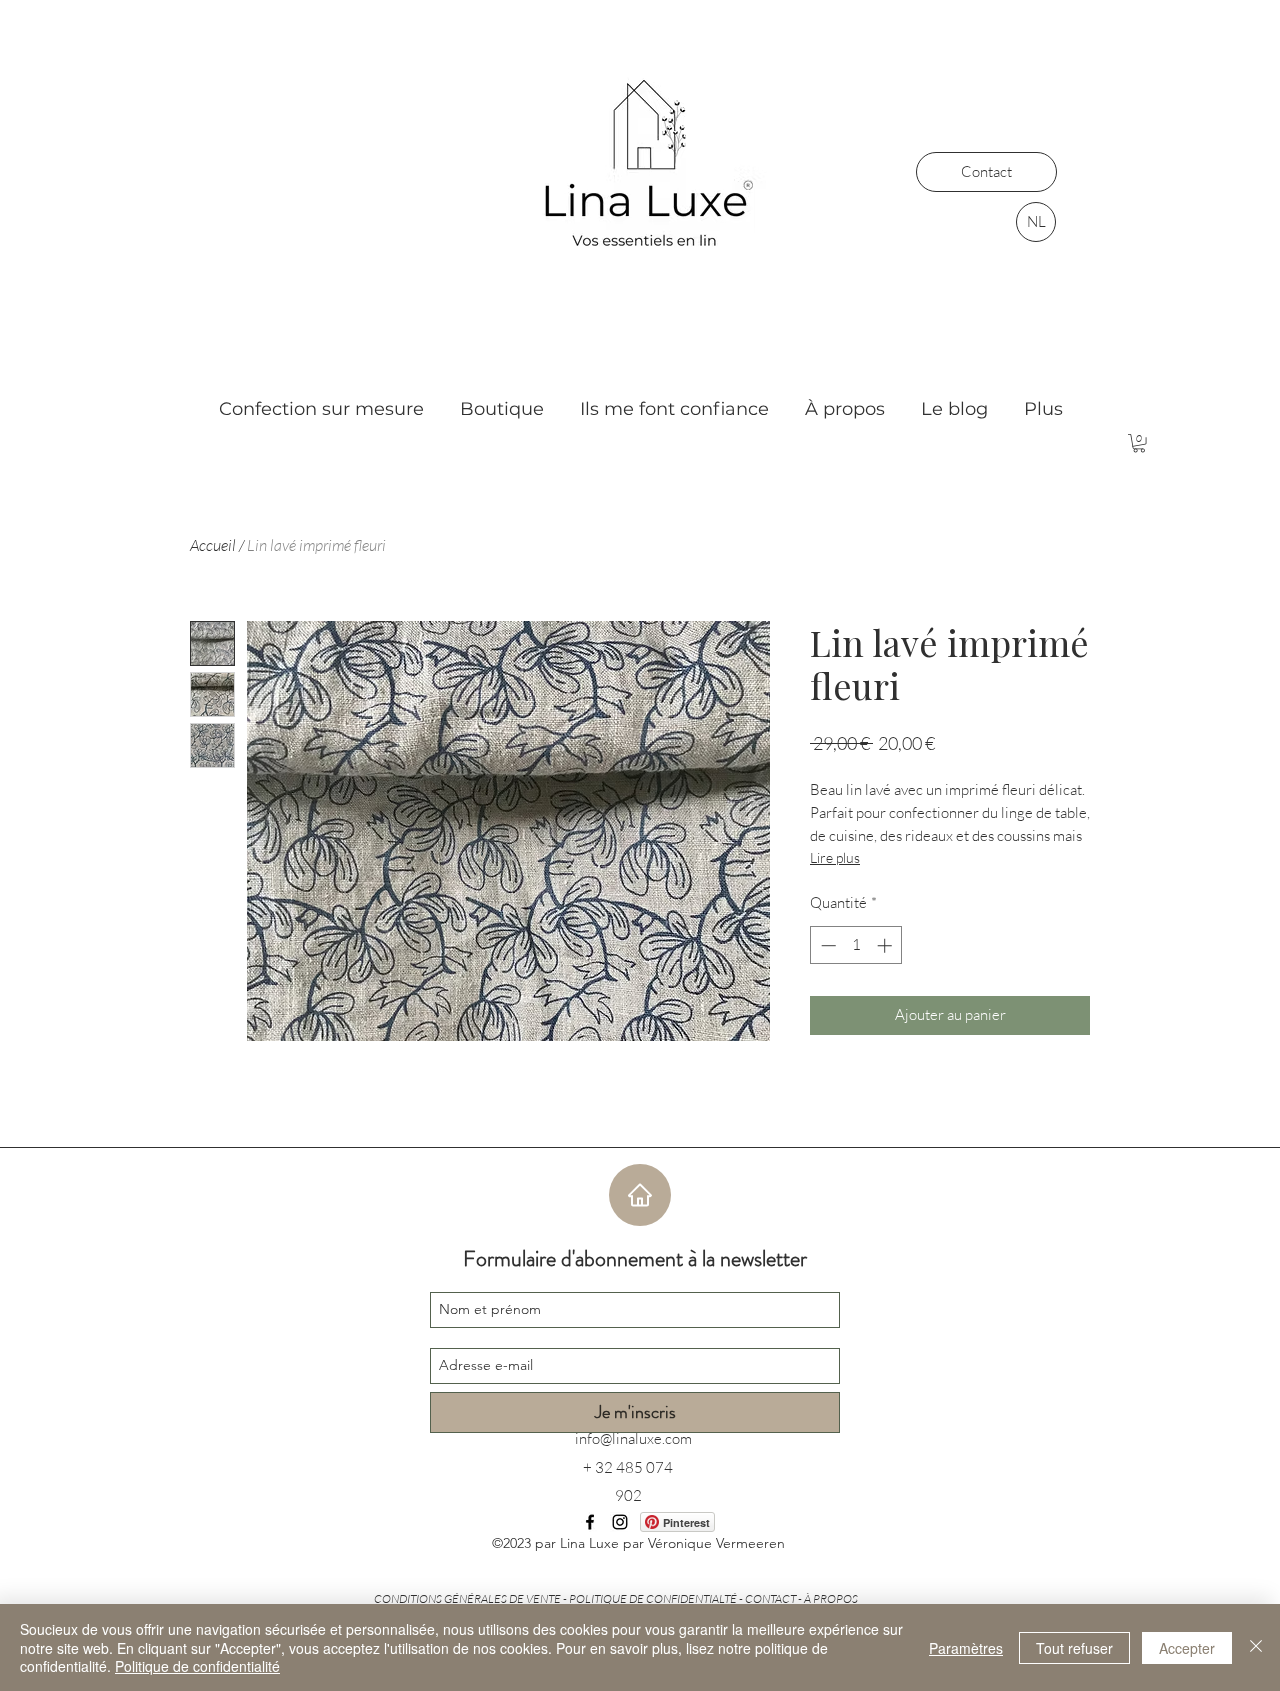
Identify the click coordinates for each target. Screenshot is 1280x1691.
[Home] (640, 1195)
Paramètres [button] (966, 1648)
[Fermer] (1256, 1647)
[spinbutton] (856, 945)
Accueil (213, 545)
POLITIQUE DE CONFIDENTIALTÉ (653, 1598)
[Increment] (886, 945)
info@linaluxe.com (633, 1438)
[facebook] (590, 1522)
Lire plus (835, 857)
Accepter (1187, 1648)
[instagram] (620, 1522)
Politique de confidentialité (197, 1666)
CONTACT (770, 1598)
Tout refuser (1074, 1648)
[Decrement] (826, 945)
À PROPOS (831, 1598)
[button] (1139, 443)
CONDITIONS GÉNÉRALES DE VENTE (467, 1598)
